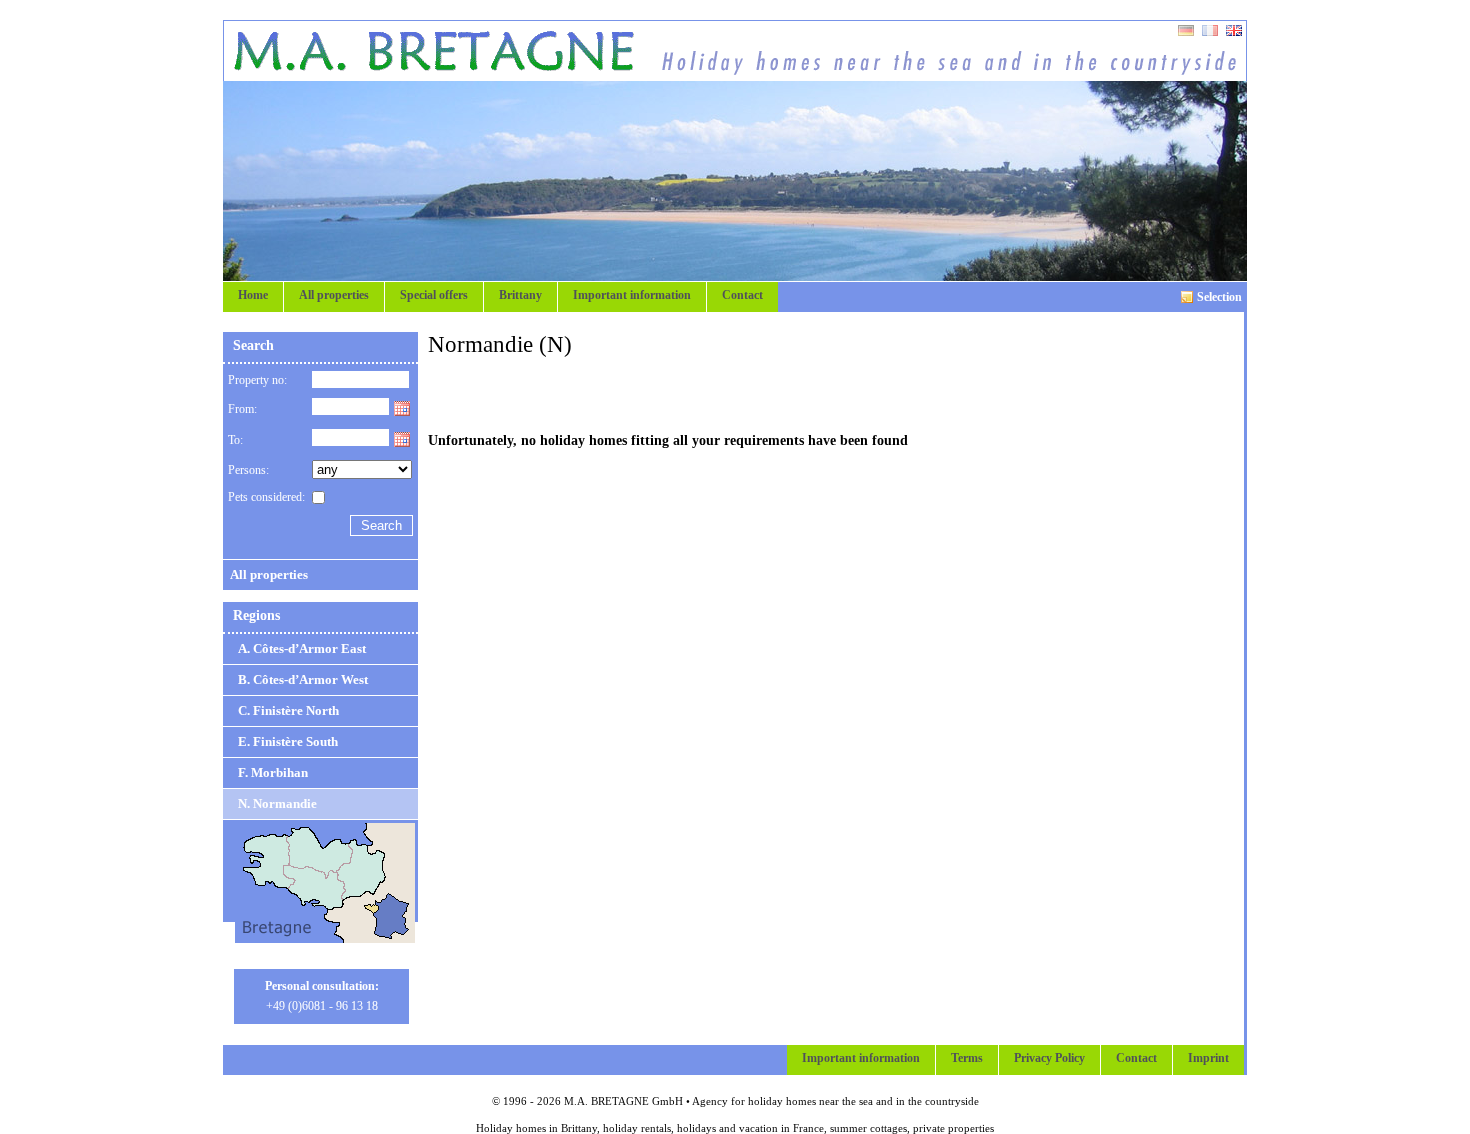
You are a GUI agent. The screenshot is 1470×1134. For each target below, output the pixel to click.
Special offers (434, 295)
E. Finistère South (288, 741)
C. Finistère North (288, 710)
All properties (334, 295)
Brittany (520, 295)
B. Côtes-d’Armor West (303, 679)
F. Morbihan (273, 772)
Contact (742, 295)
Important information (632, 295)
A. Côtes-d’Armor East (302, 648)
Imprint (1208, 1058)
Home (253, 295)
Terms (967, 1058)
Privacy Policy (1049, 1058)
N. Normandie (277, 803)
